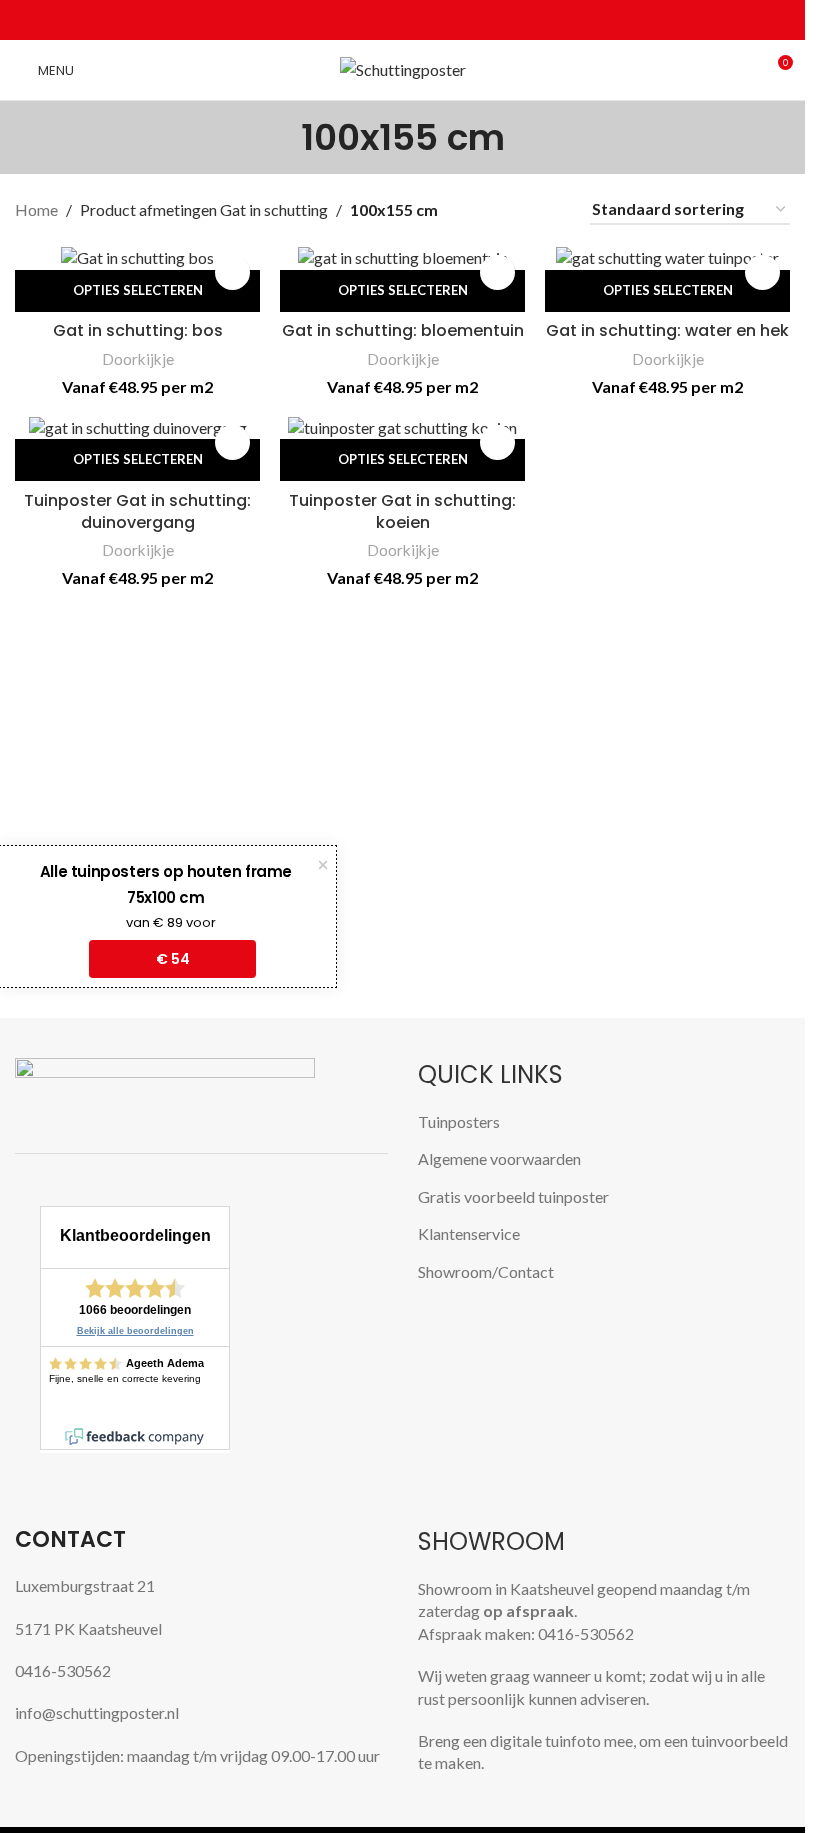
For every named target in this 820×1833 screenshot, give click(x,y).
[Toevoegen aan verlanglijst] (232, 272)
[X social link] (379, 20)
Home (36, 209)
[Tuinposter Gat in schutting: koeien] (402, 427)
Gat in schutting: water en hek (667, 330)
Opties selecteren (138, 290)
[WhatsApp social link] (427, 20)
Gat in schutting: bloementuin (403, 330)
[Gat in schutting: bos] (137, 257)
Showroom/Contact (486, 1271)
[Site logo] (403, 67)
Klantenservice (469, 1233)
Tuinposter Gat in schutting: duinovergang (137, 511)
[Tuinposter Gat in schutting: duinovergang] (137, 427)
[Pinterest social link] (403, 20)
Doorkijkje (138, 359)
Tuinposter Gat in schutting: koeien (402, 511)
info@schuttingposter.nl (97, 1712)
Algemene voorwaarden (499, 1158)
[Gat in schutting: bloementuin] (402, 257)
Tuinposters (459, 1121)
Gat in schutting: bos (138, 330)
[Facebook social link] (355, 20)
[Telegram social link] (451, 20)
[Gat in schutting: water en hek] (667, 257)
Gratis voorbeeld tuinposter (513, 1196)
